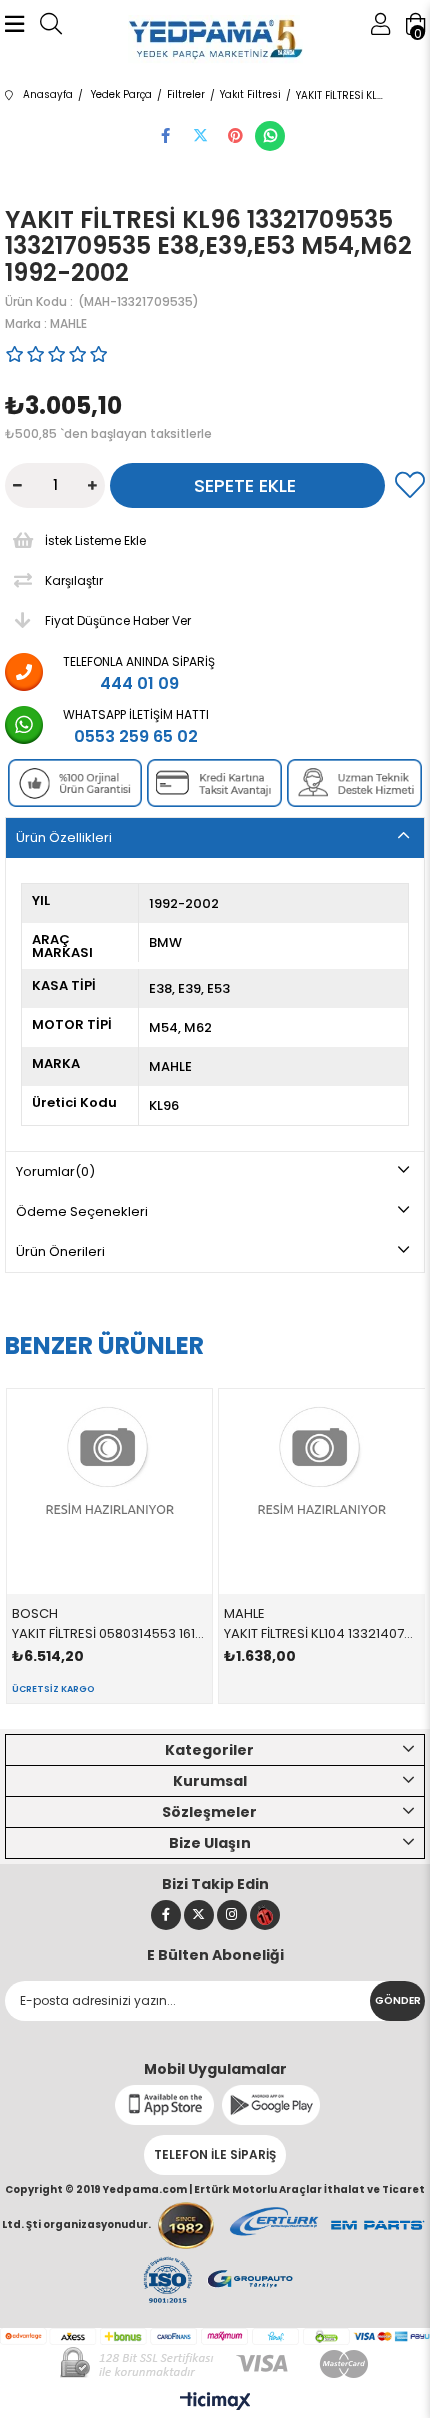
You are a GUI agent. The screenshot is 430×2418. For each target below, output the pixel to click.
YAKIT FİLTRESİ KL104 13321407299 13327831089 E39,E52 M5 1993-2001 (322, 1633)
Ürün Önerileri (60, 1251)
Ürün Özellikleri (64, 837)
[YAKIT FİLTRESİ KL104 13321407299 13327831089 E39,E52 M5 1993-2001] (322, 1492)
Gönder (398, 2000)
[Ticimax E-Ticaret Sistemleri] (215, 2402)
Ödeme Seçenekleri (82, 1211)
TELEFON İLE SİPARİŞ (215, 2154)
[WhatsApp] (270, 136)
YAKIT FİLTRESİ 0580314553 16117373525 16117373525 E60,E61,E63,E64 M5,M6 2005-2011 (110, 1633)
